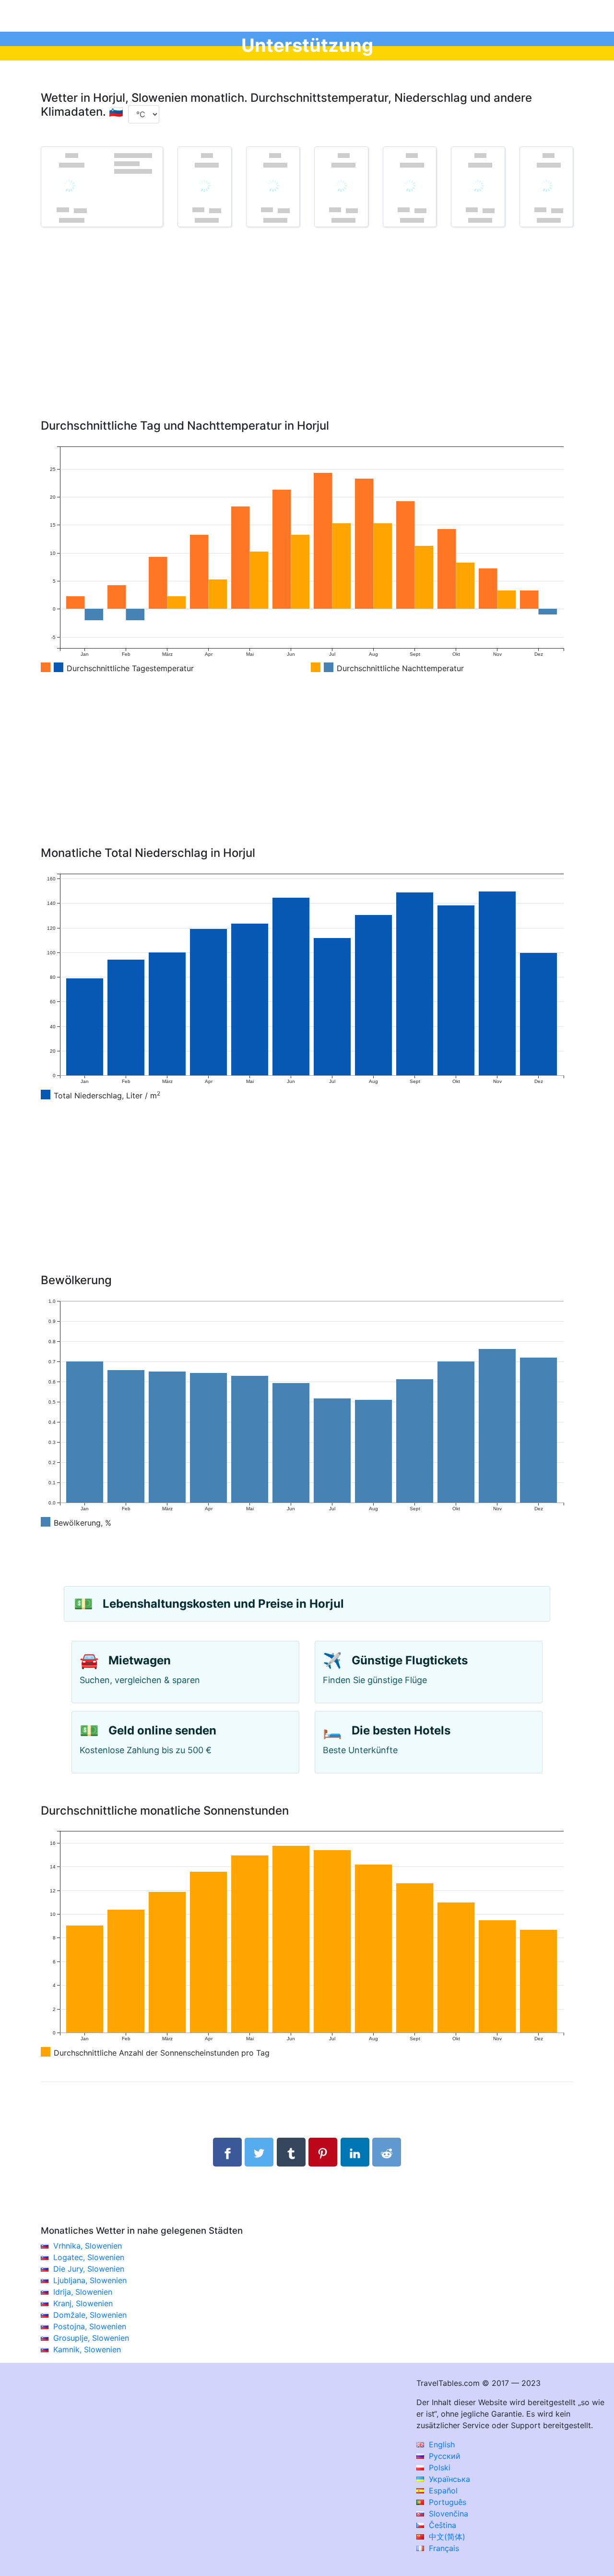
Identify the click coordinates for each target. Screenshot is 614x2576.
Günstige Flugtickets (410, 1660)
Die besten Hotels (401, 1730)
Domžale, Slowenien (90, 2315)
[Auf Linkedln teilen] (355, 2152)
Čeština (441, 2525)
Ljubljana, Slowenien (90, 2280)
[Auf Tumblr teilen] (291, 2152)
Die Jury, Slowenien (89, 2269)
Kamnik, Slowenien (87, 2349)
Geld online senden (162, 1730)
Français (443, 2548)
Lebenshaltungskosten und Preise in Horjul (223, 1604)
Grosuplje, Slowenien (91, 2338)
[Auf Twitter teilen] (259, 2152)
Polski (438, 2468)
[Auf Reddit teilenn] (387, 2152)
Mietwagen (140, 1660)
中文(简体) (446, 2537)
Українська (448, 2479)
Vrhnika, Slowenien (88, 2246)
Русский (443, 2456)
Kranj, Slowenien (83, 2303)
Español (442, 2491)
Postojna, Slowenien (90, 2326)
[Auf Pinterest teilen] (323, 2152)
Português (446, 2502)
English (441, 2444)
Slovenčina (447, 2514)
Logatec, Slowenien (89, 2257)
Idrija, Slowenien (83, 2292)
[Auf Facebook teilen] (227, 2152)
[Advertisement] (307, 337)
